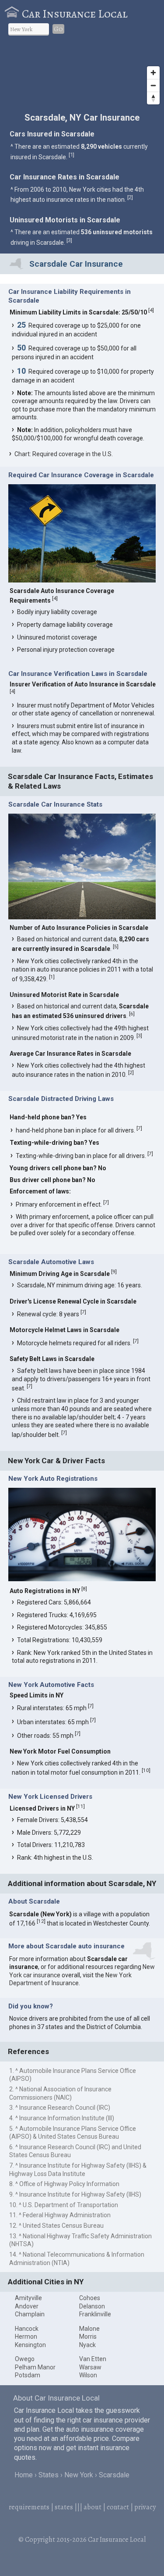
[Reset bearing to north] (153, 98)
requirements (29, 2507)
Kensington (30, 2345)
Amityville (28, 2298)
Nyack (87, 2345)
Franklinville (95, 2314)
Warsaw (90, 2367)
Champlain (30, 2314)
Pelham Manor (35, 2367)
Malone (89, 2329)
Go (58, 29)
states (64, 2507)
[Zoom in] (153, 73)
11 (80, 1806)
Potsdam (28, 2375)
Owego (25, 2359)
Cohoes (90, 2298)
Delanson (92, 2306)
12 (41, 1921)
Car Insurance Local (75, 14)
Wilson (88, 2375)
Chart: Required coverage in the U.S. (64, 454)
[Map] (82, 76)
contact (118, 2507)
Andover (27, 2306)
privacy (145, 2507)
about (92, 2507)
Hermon (26, 2337)
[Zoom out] (153, 85)
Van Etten (93, 2359)
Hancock (27, 2329)
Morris (88, 2337)
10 (146, 1770)
